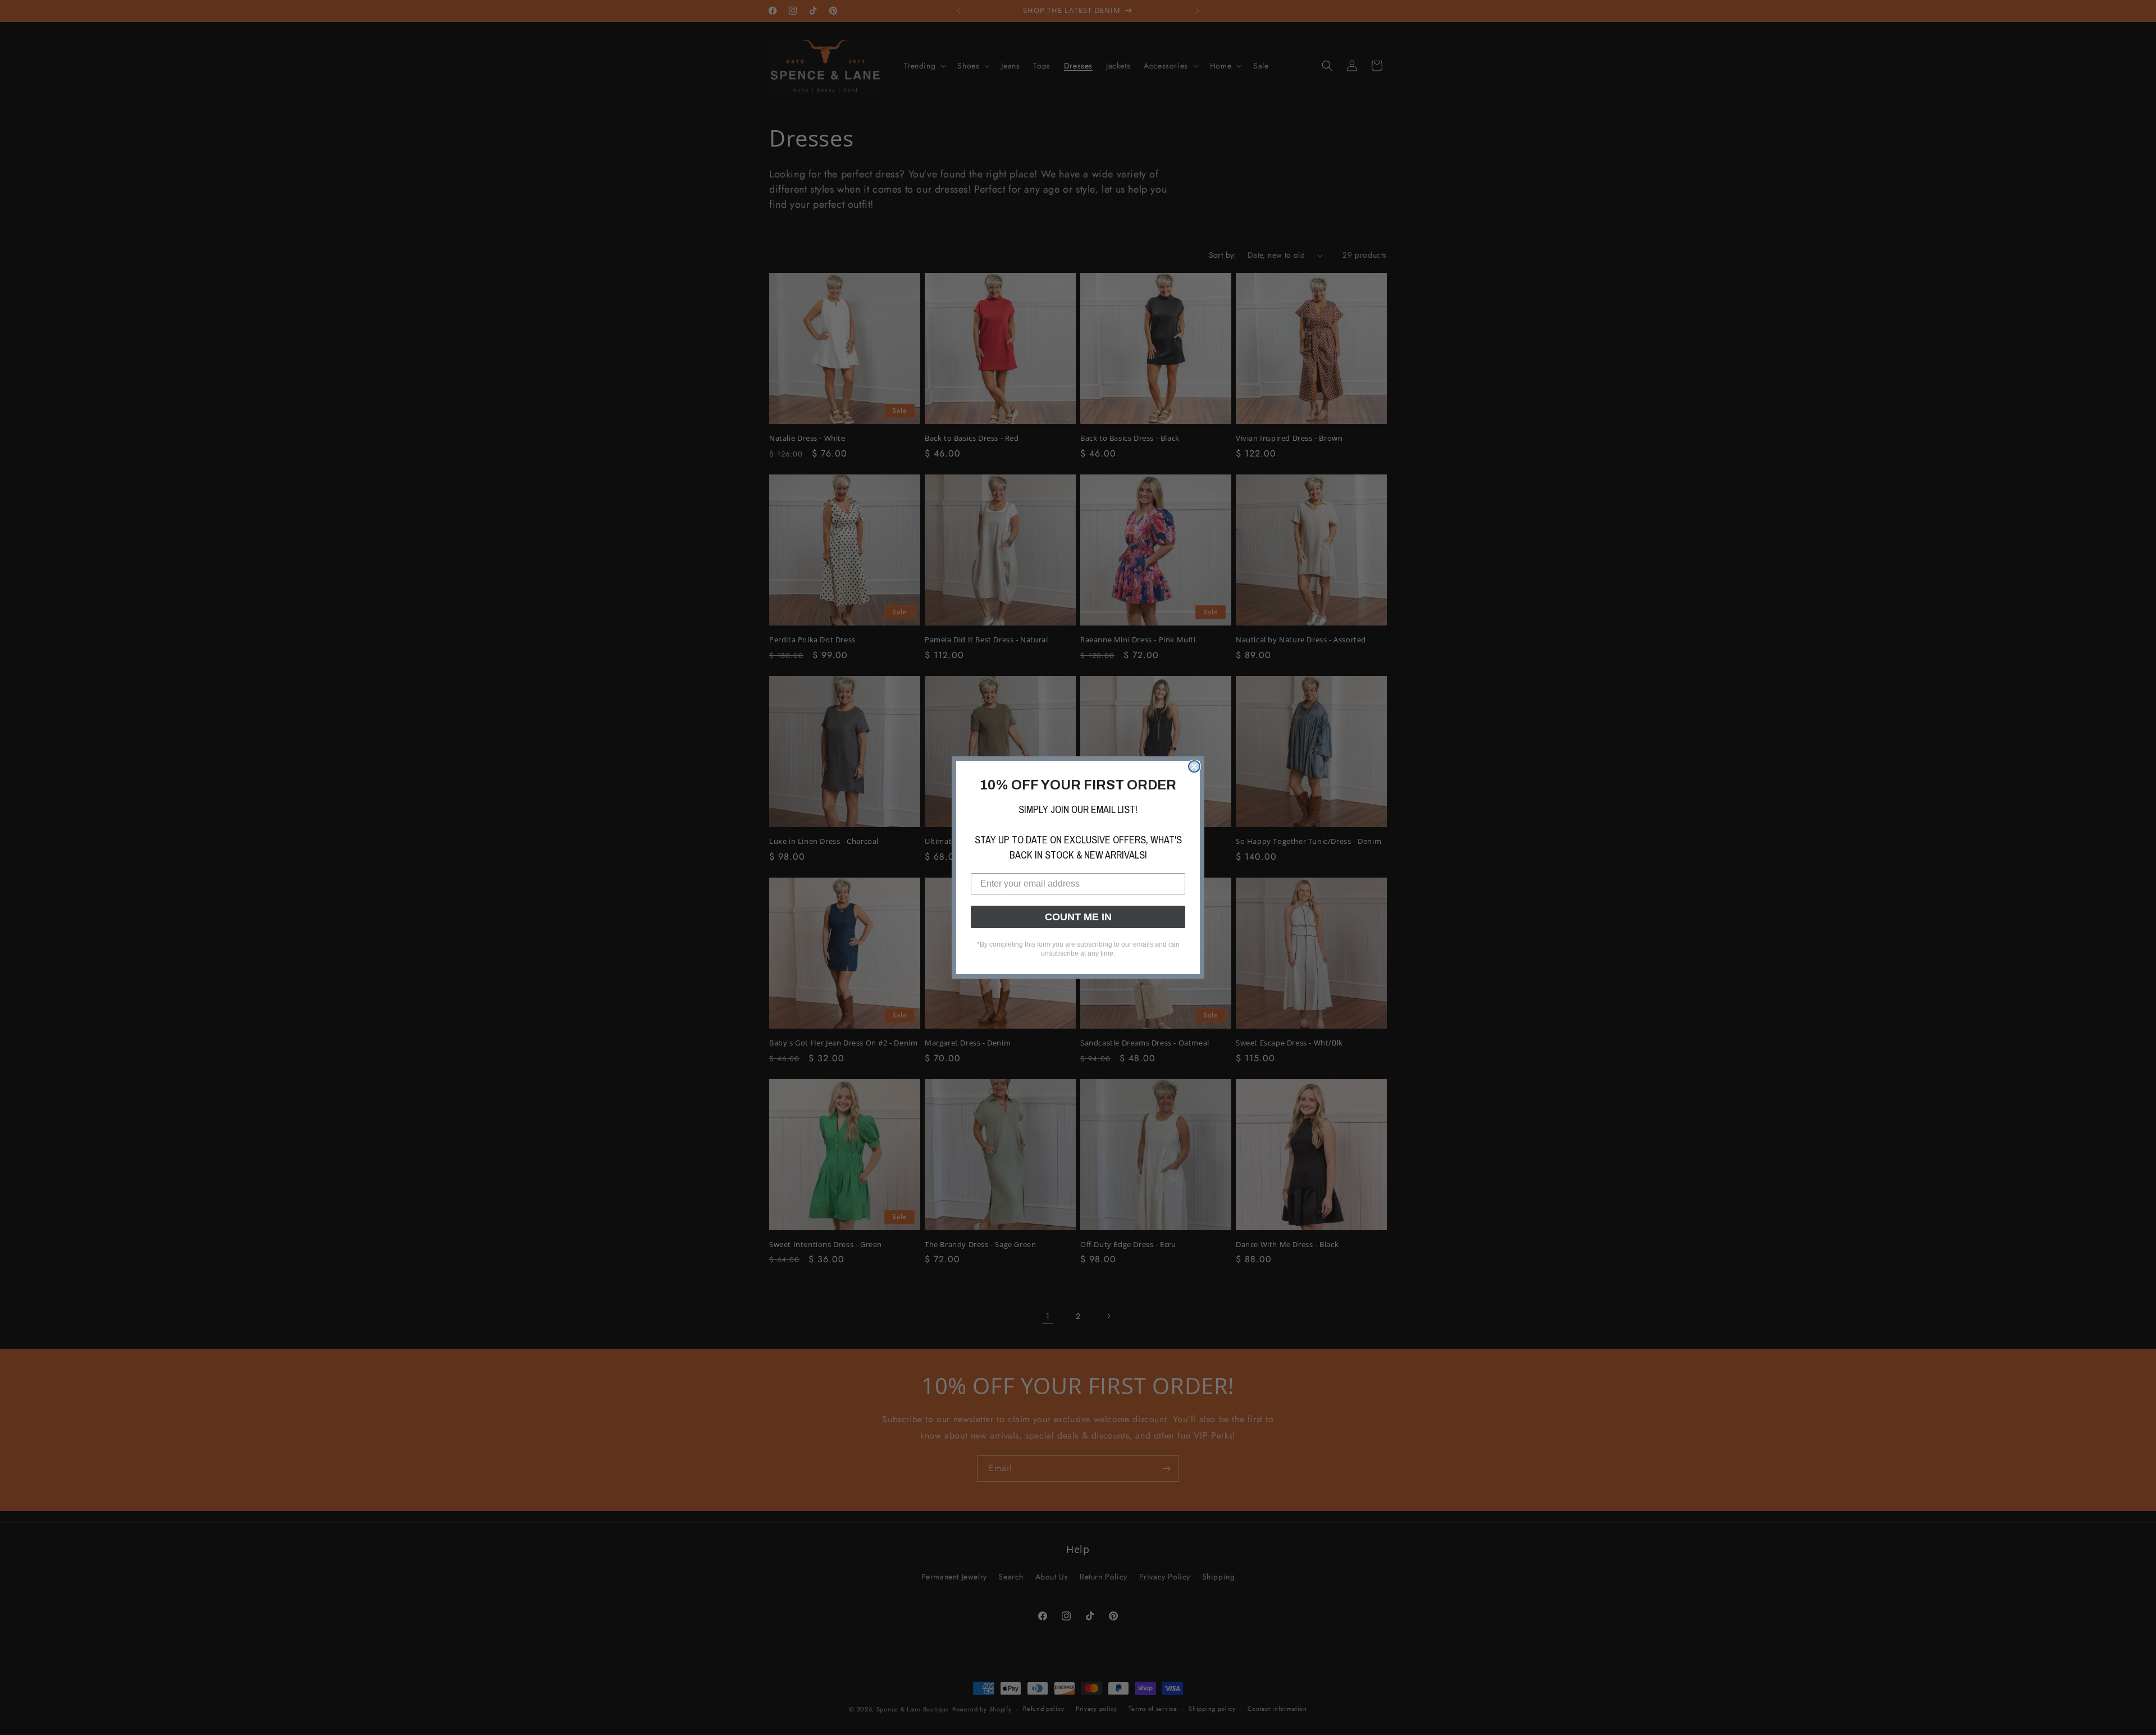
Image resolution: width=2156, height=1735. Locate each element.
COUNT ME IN (1078, 917)
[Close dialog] (1194, 766)
